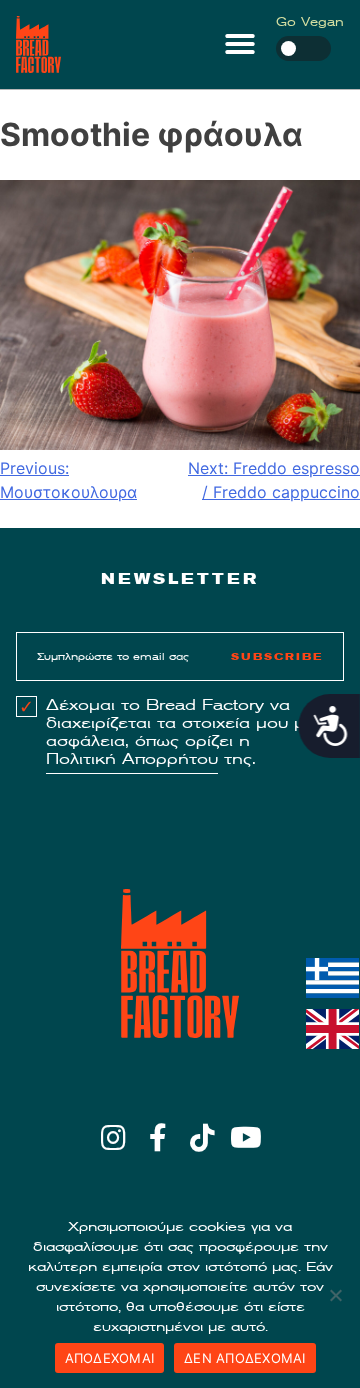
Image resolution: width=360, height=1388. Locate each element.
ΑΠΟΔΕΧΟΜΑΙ (110, 1358)
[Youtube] (246, 1137)
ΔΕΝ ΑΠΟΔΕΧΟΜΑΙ (245, 1358)
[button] (240, 44)
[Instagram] (113, 1137)
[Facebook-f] (157, 1137)
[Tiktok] (202, 1137)
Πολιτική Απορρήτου (132, 759)
